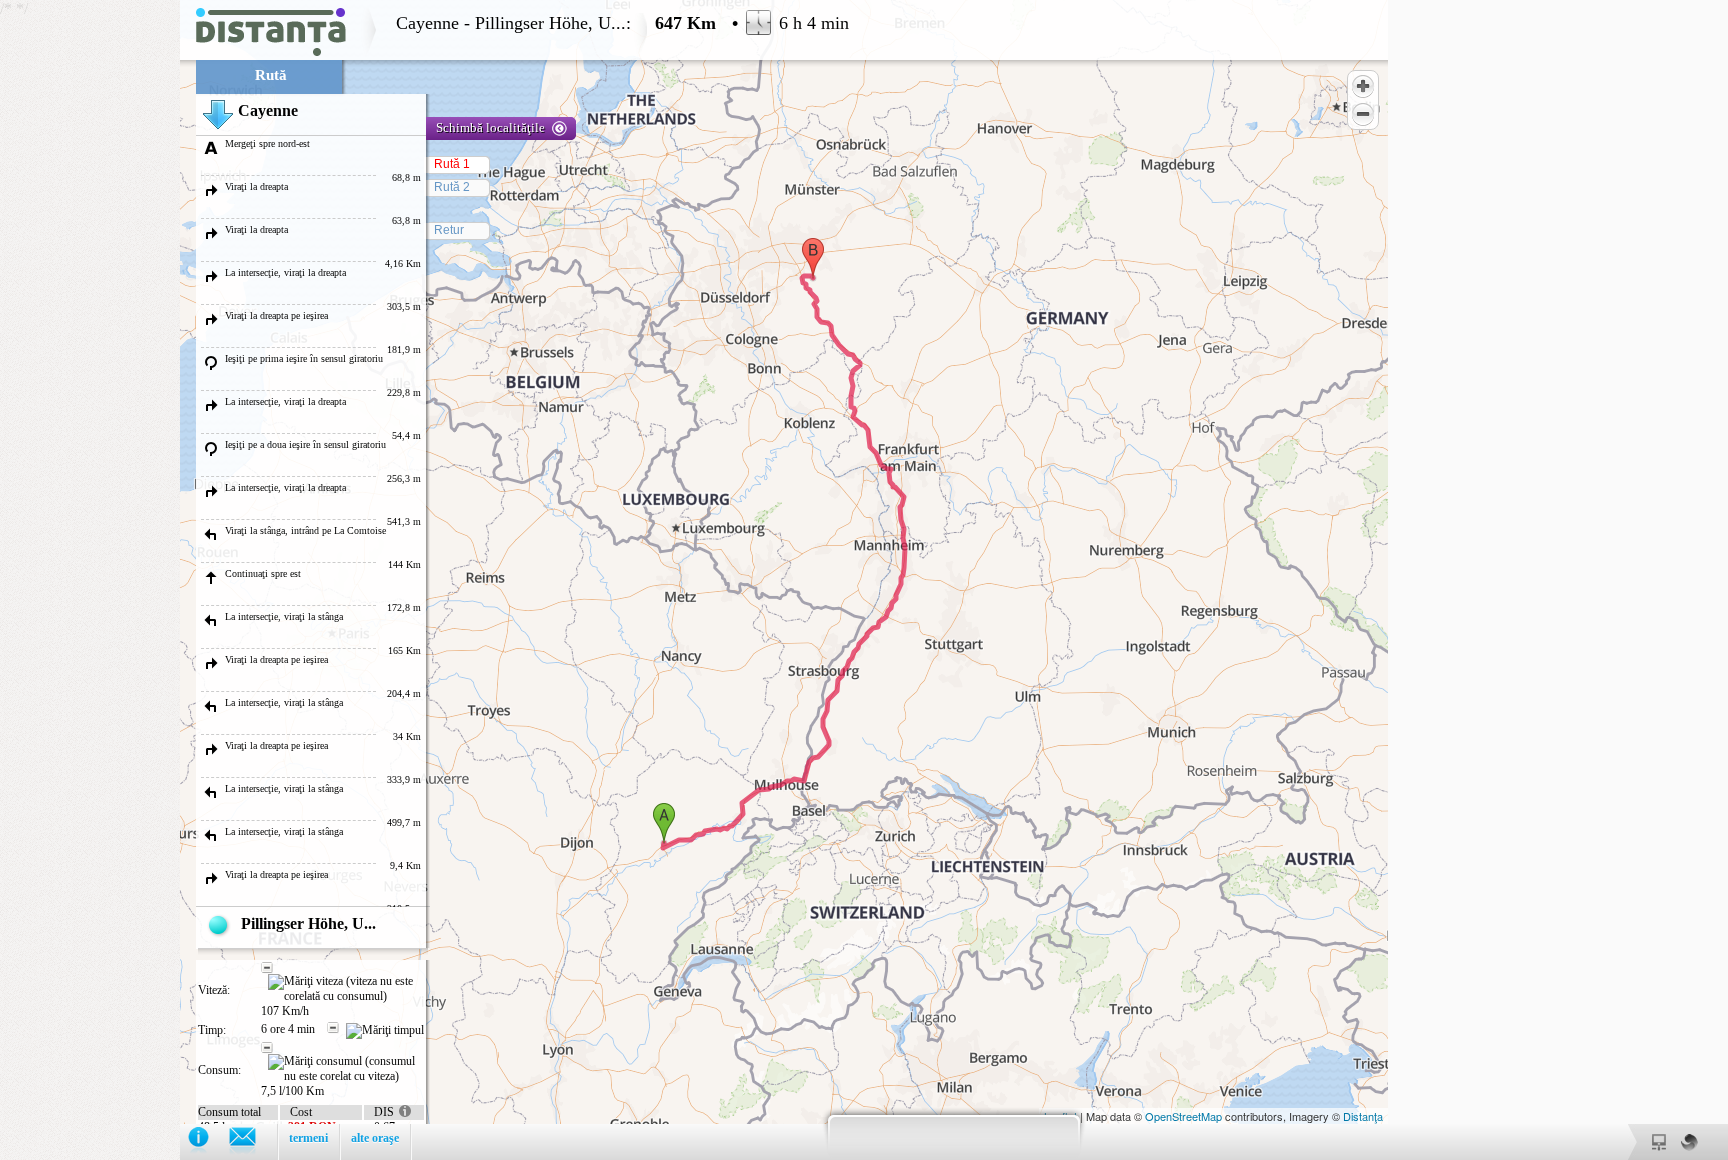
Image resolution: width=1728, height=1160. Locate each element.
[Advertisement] (90, 300)
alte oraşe (375, 1138)
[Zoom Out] (1363, 114)
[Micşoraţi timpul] (333, 1028)
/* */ (424, 580)
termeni (308, 1138)
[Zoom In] (1363, 86)
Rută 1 (452, 164)
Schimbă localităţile (490, 127)
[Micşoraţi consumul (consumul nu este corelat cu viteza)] (267, 1048)
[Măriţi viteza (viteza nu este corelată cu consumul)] (346, 989)
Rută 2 (452, 187)
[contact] (252, 1141)
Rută (271, 75)
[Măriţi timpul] (385, 1031)
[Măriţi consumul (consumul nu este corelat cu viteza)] (346, 1069)
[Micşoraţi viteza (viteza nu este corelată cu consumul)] (267, 968)
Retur (449, 230)
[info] (208, 1141)
